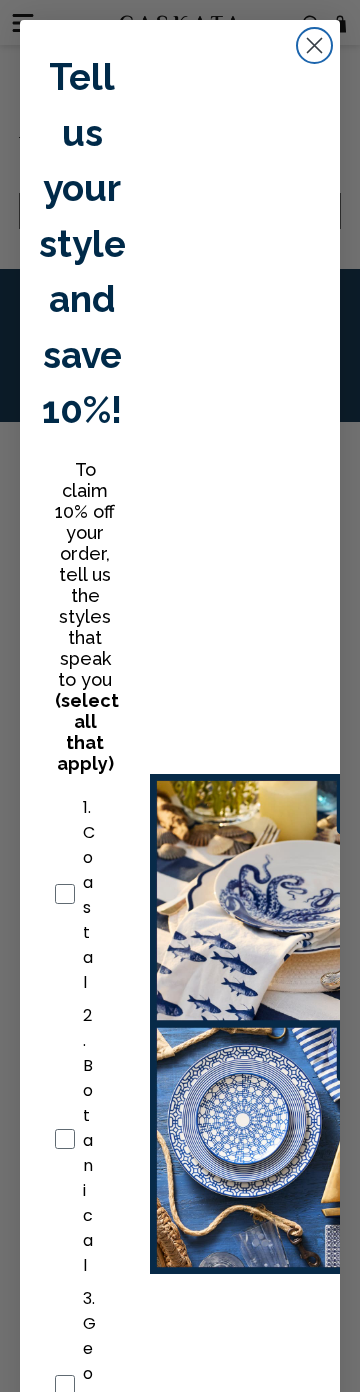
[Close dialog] (314, 45)
